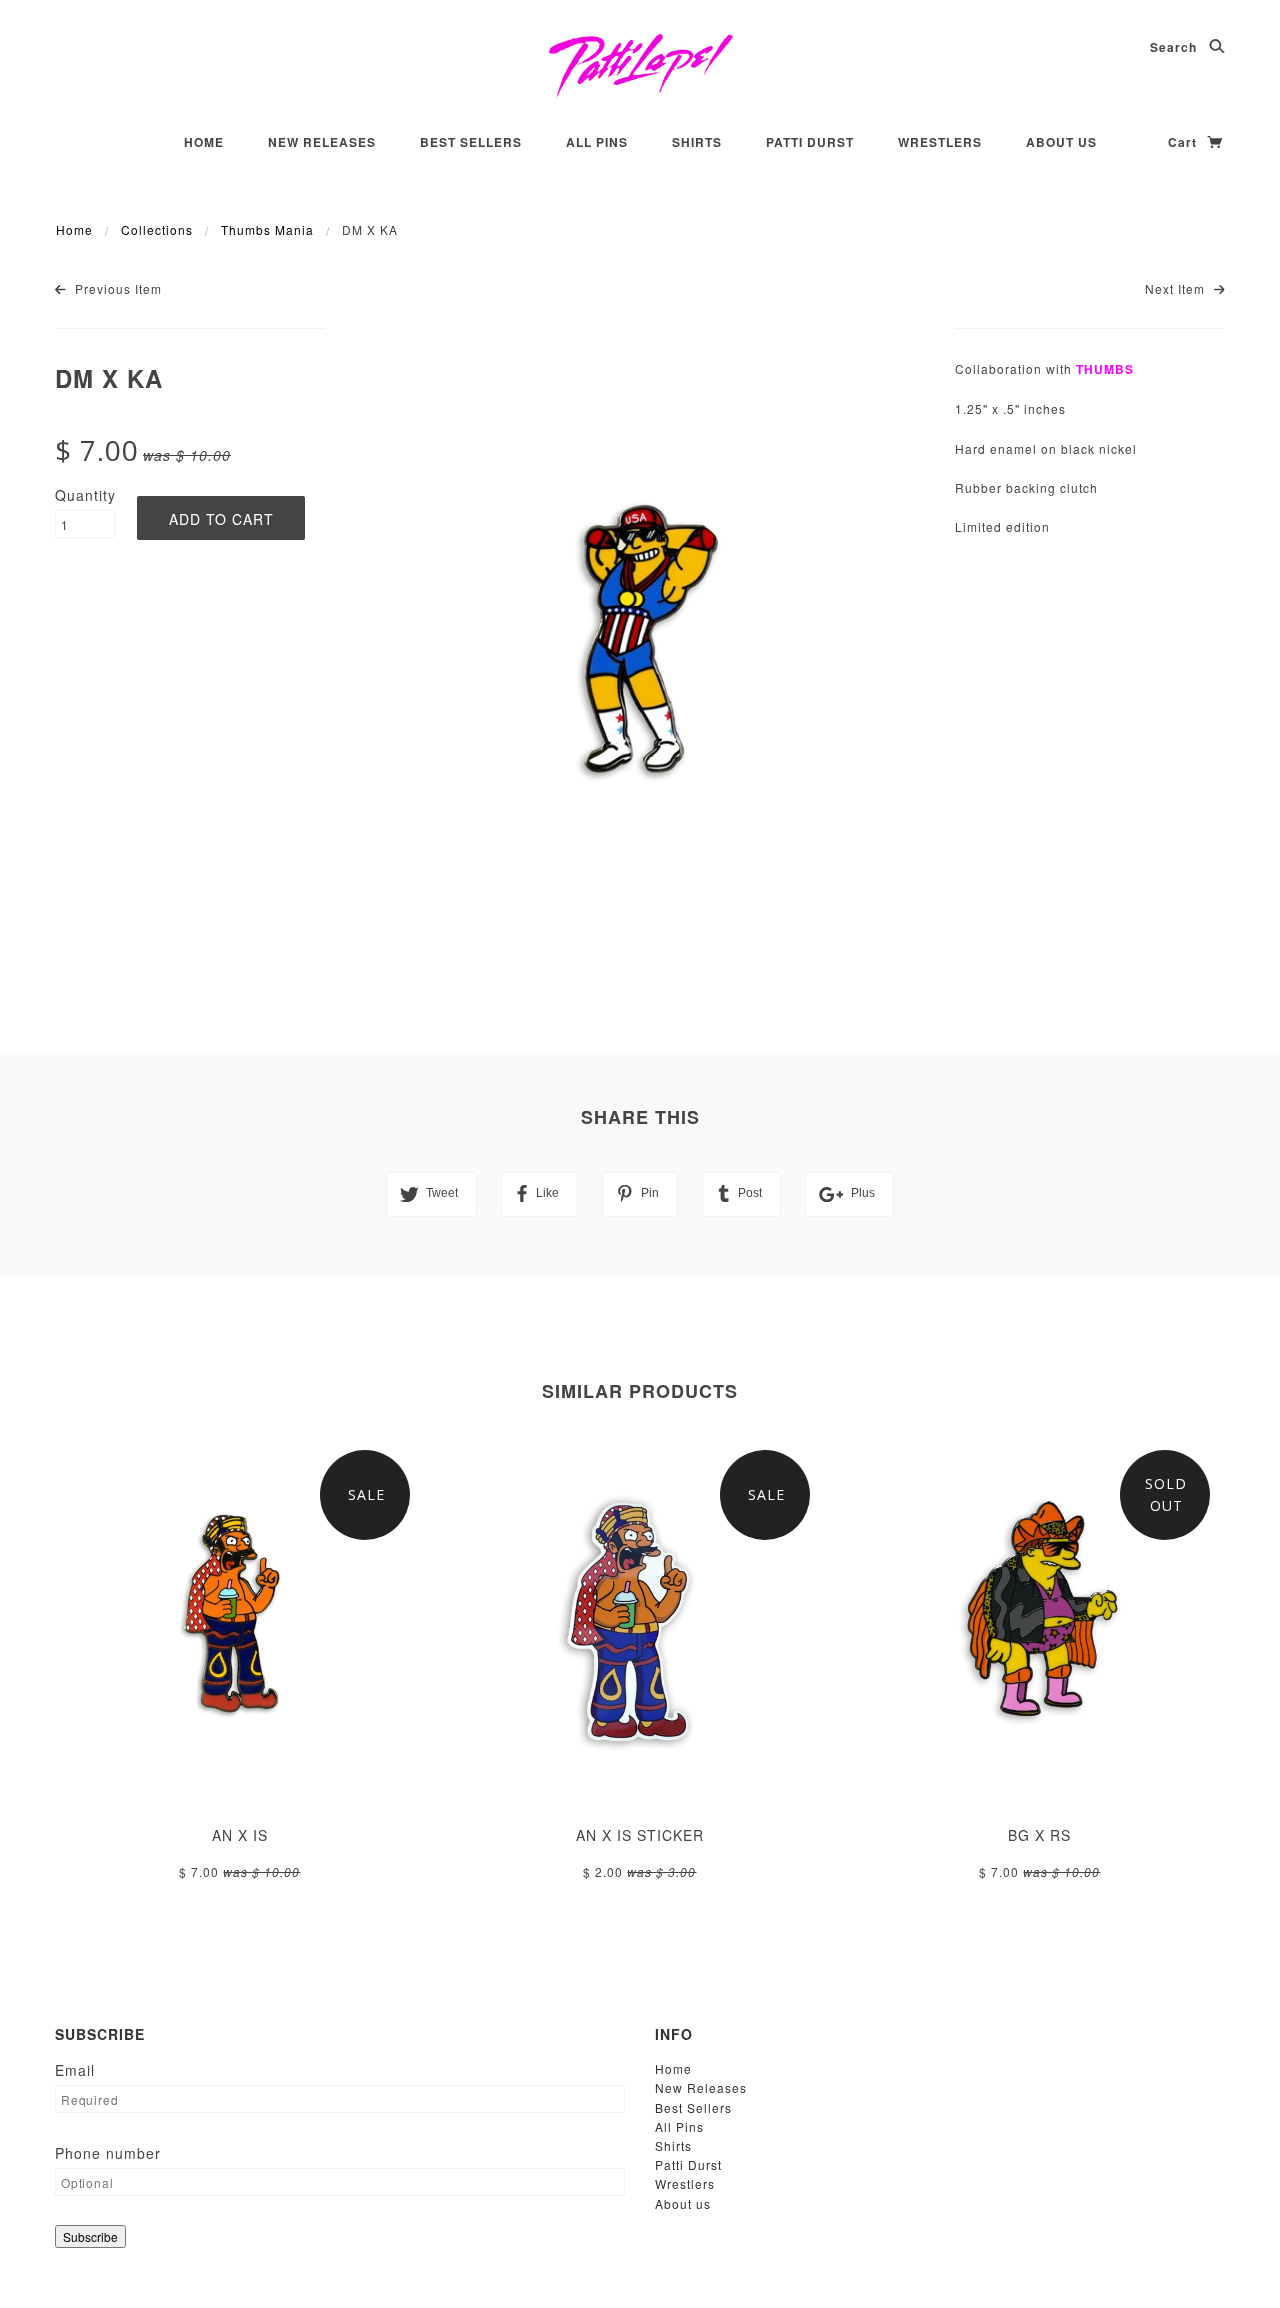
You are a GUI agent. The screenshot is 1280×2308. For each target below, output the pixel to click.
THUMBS (1105, 369)
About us (1061, 142)
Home (204, 142)
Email (75, 2070)
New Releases (322, 142)
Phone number (108, 2153)
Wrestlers (940, 142)
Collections (157, 229)
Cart (1184, 142)
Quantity (85, 495)
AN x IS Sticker (640, 1835)
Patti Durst (810, 142)
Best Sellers (471, 142)
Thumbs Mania (267, 229)
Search (1175, 47)
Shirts (697, 142)
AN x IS (240, 1835)
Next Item (1177, 288)
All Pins (597, 142)
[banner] (640, 65)
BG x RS (1039, 1835)
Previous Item (116, 288)
